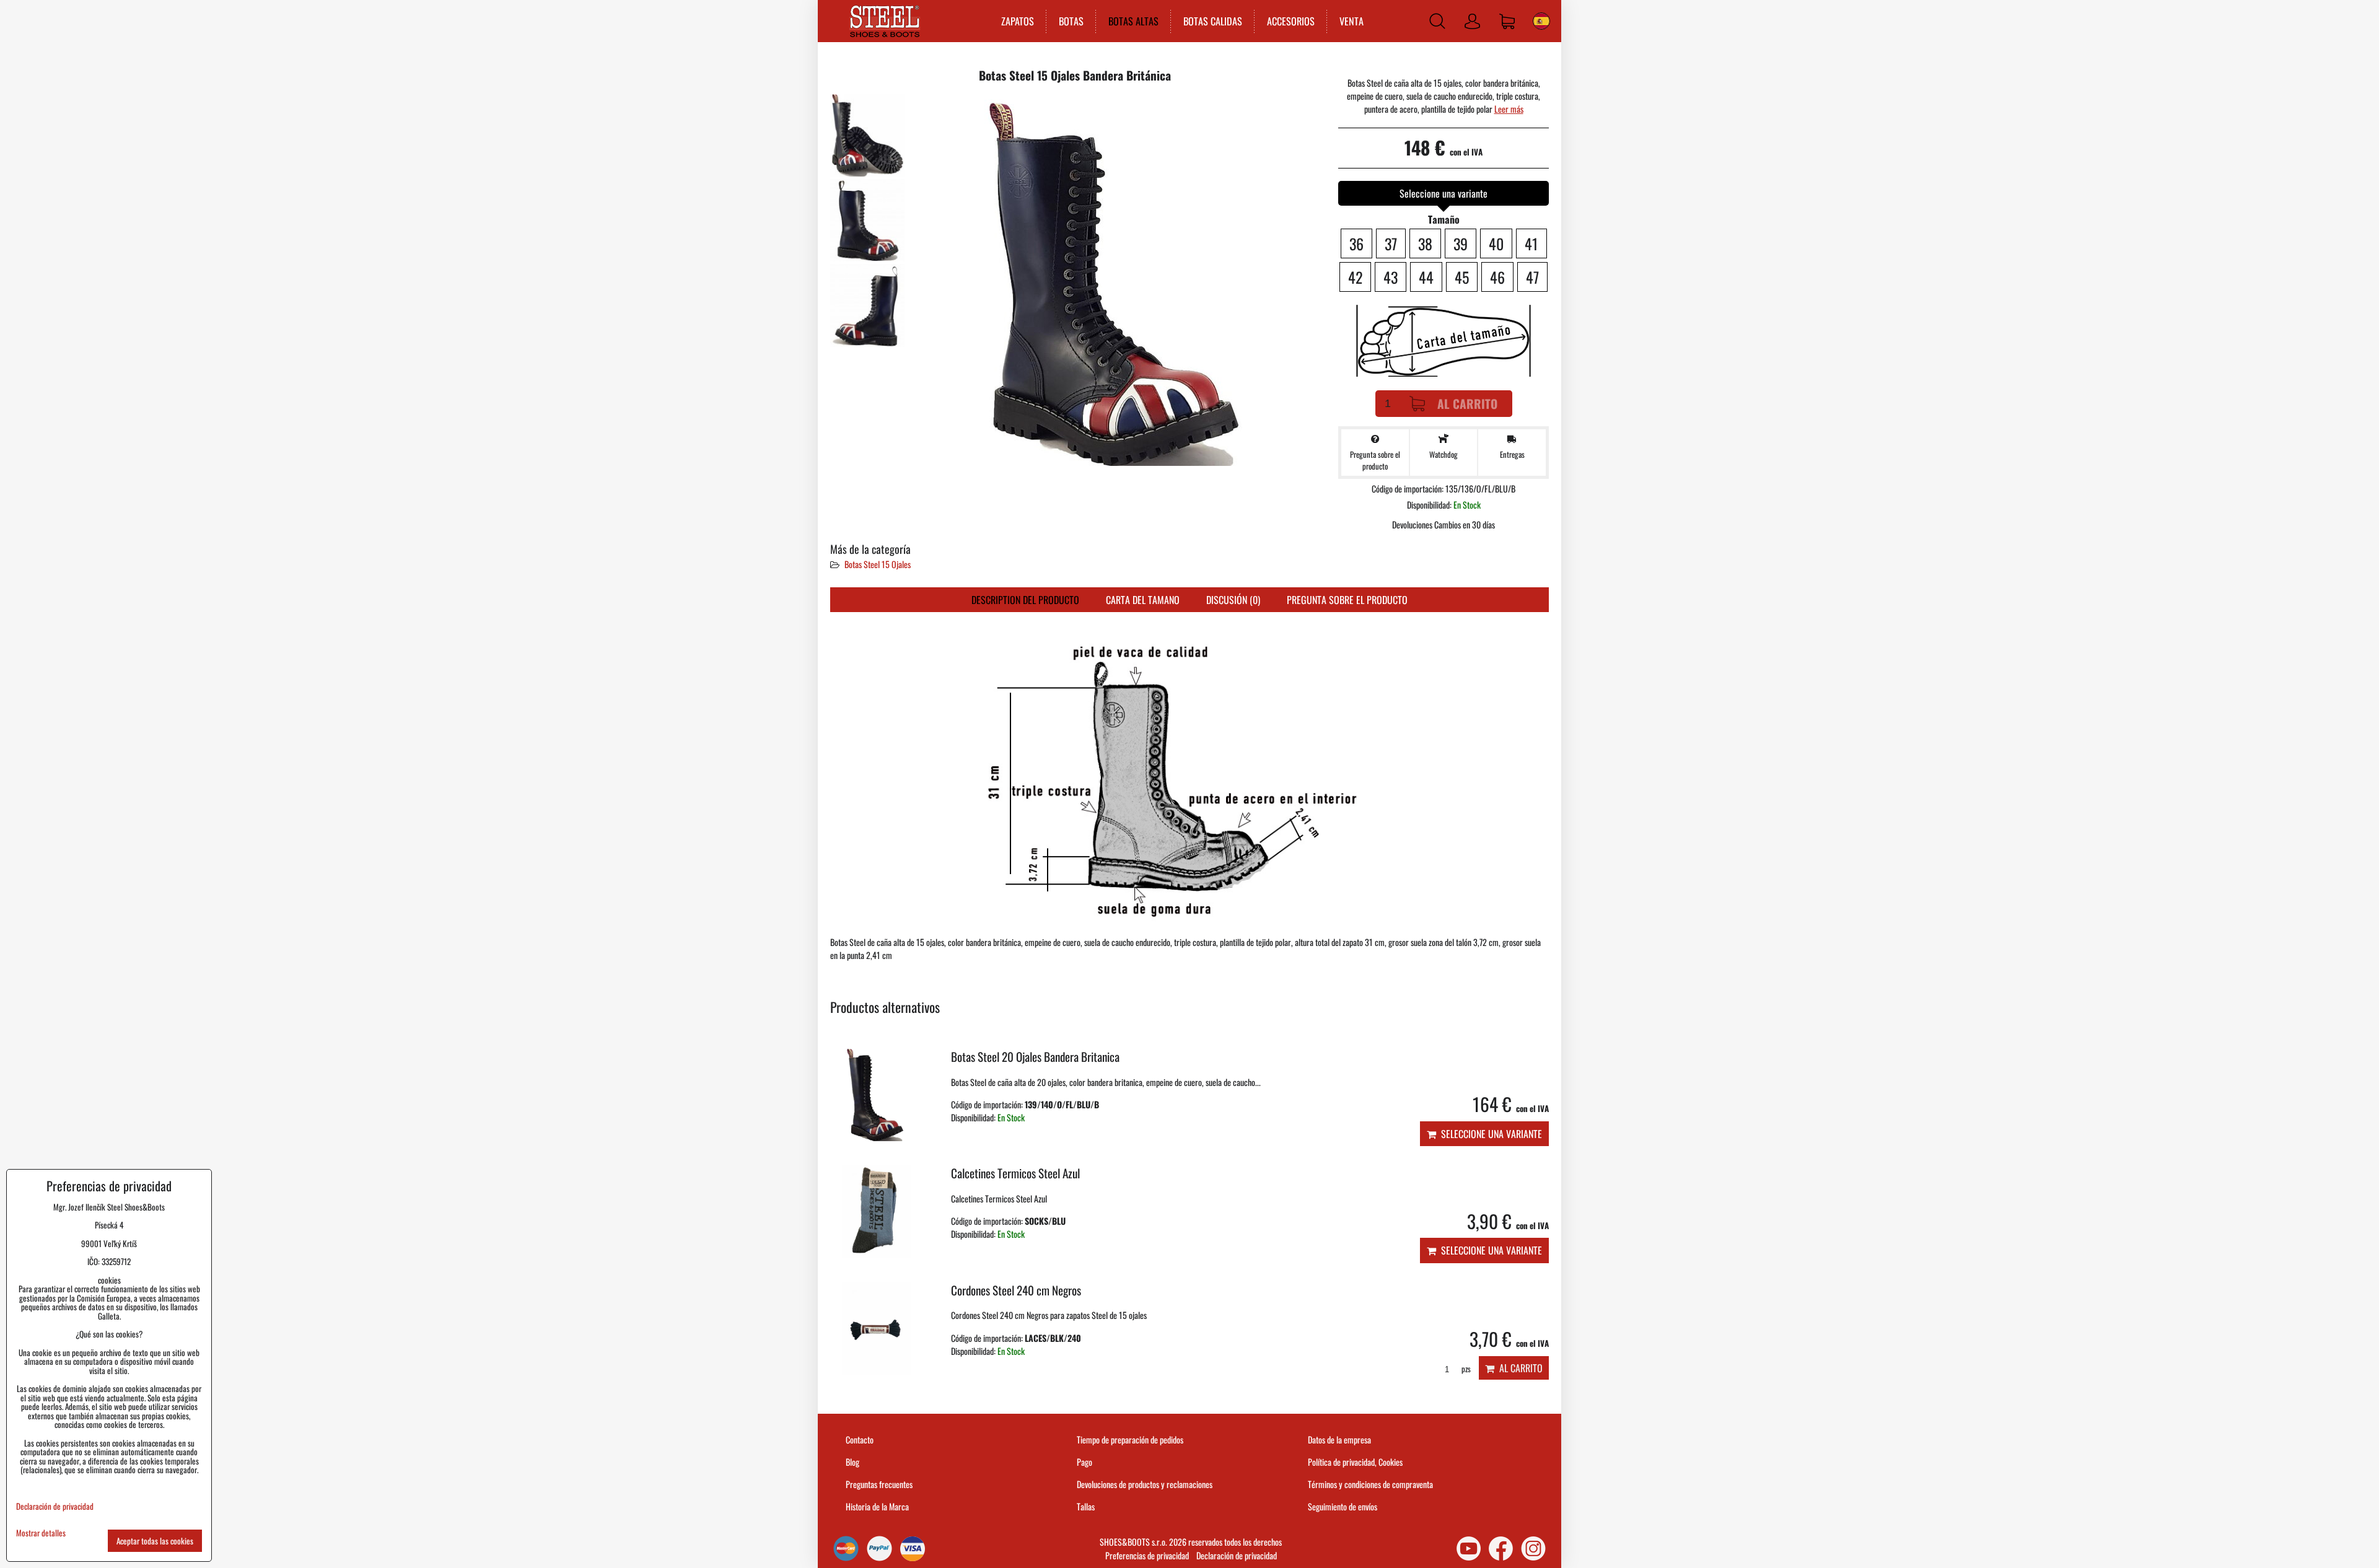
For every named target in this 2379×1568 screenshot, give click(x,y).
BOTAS (1071, 21)
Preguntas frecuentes (879, 1484)
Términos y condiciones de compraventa (1370, 1484)
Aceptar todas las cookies (155, 1541)
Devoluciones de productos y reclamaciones (1145, 1484)
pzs (1465, 1369)
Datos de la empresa (1339, 1439)
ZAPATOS (1018, 21)
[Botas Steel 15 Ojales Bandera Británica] (867, 135)
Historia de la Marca (877, 1506)
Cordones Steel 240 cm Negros (1016, 1290)
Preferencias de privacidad (1147, 1555)
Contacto (860, 1439)
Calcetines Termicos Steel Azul (1015, 1173)
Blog (852, 1462)
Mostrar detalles (41, 1533)
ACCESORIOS (1291, 21)
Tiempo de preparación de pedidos (1130, 1439)
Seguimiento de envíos (1343, 1506)
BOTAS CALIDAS (1213, 21)
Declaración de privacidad (1237, 1555)
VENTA (1352, 21)
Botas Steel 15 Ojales (878, 564)
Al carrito (1467, 404)
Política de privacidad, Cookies (1355, 1462)
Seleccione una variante (1489, 1134)
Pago (1084, 1462)
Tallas (1086, 1506)
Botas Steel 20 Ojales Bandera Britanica (1035, 1057)
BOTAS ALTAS (1133, 21)
